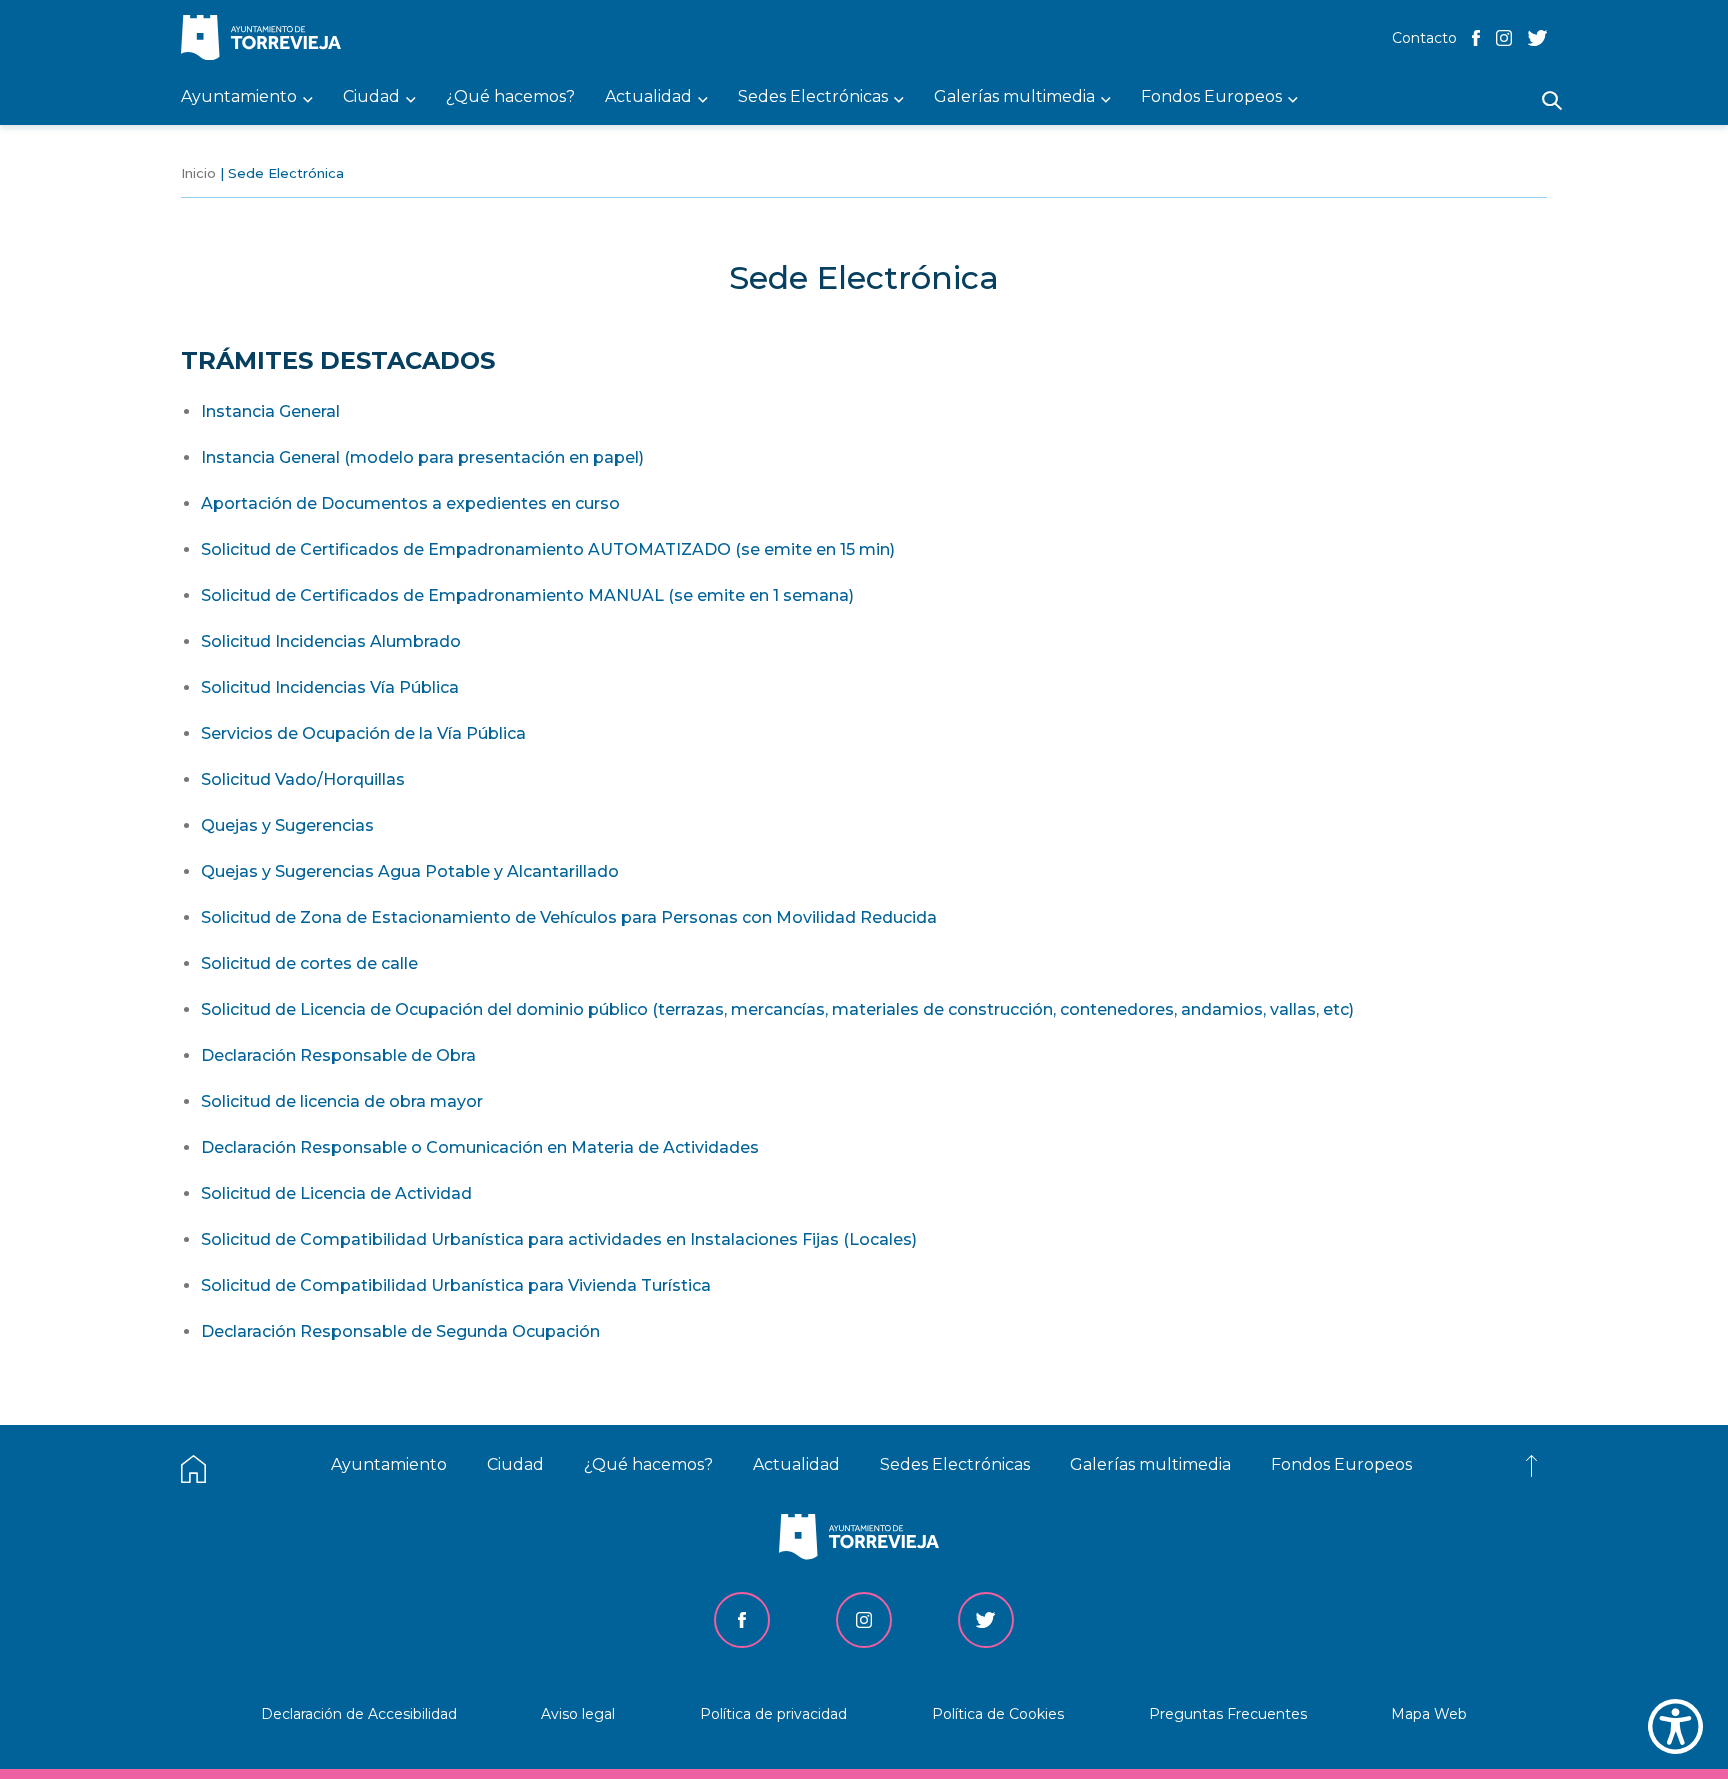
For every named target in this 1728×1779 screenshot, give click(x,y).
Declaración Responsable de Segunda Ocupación (400, 1331)
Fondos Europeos (1341, 1464)
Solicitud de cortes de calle (309, 963)
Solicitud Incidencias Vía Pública (330, 687)
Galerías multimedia (1150, 1464)
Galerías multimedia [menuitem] (1014, 97)
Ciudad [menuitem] (371, 97)
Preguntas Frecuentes (1228, 1714)
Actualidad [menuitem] (648, 97)
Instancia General (270, 411)
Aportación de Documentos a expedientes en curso (410, 503)
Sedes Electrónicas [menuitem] (813, 97)
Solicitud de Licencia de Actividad (336, 1193)
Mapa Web (1429, 1714)
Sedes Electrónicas (955, 1464)
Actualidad (796, 1464)
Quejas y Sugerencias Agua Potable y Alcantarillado (410, 871)
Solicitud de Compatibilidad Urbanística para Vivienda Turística (456, 1285)
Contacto (1424, 38)
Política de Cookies (998, 1714)
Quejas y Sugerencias (287, 825)
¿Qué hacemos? (648, 1464)
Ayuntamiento (389, 1464)
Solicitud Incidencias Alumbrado (331, 641)
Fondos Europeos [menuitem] (1211, 97)
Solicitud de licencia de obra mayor (342, 1101)
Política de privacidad (773, 1714)
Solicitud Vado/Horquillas (303, 779)
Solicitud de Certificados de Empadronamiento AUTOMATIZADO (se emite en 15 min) (548, 549)
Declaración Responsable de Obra (338, 1055)
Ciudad (515, 1464)
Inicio (198, 173)
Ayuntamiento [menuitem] (239, 97)
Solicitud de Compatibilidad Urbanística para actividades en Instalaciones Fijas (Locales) (559, 1239)
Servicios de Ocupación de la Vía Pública (363, 733)
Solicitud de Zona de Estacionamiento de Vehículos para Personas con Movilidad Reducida (569, 917)
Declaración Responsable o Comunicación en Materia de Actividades (480, 1147)
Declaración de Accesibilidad (359, 1714)
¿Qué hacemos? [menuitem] (510, 97)
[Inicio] (266, 39)
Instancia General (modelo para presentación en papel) (422, 457)
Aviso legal (578, 1714)
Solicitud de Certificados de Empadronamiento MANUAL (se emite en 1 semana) (527, 595)
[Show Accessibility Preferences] (1675, 1726)
